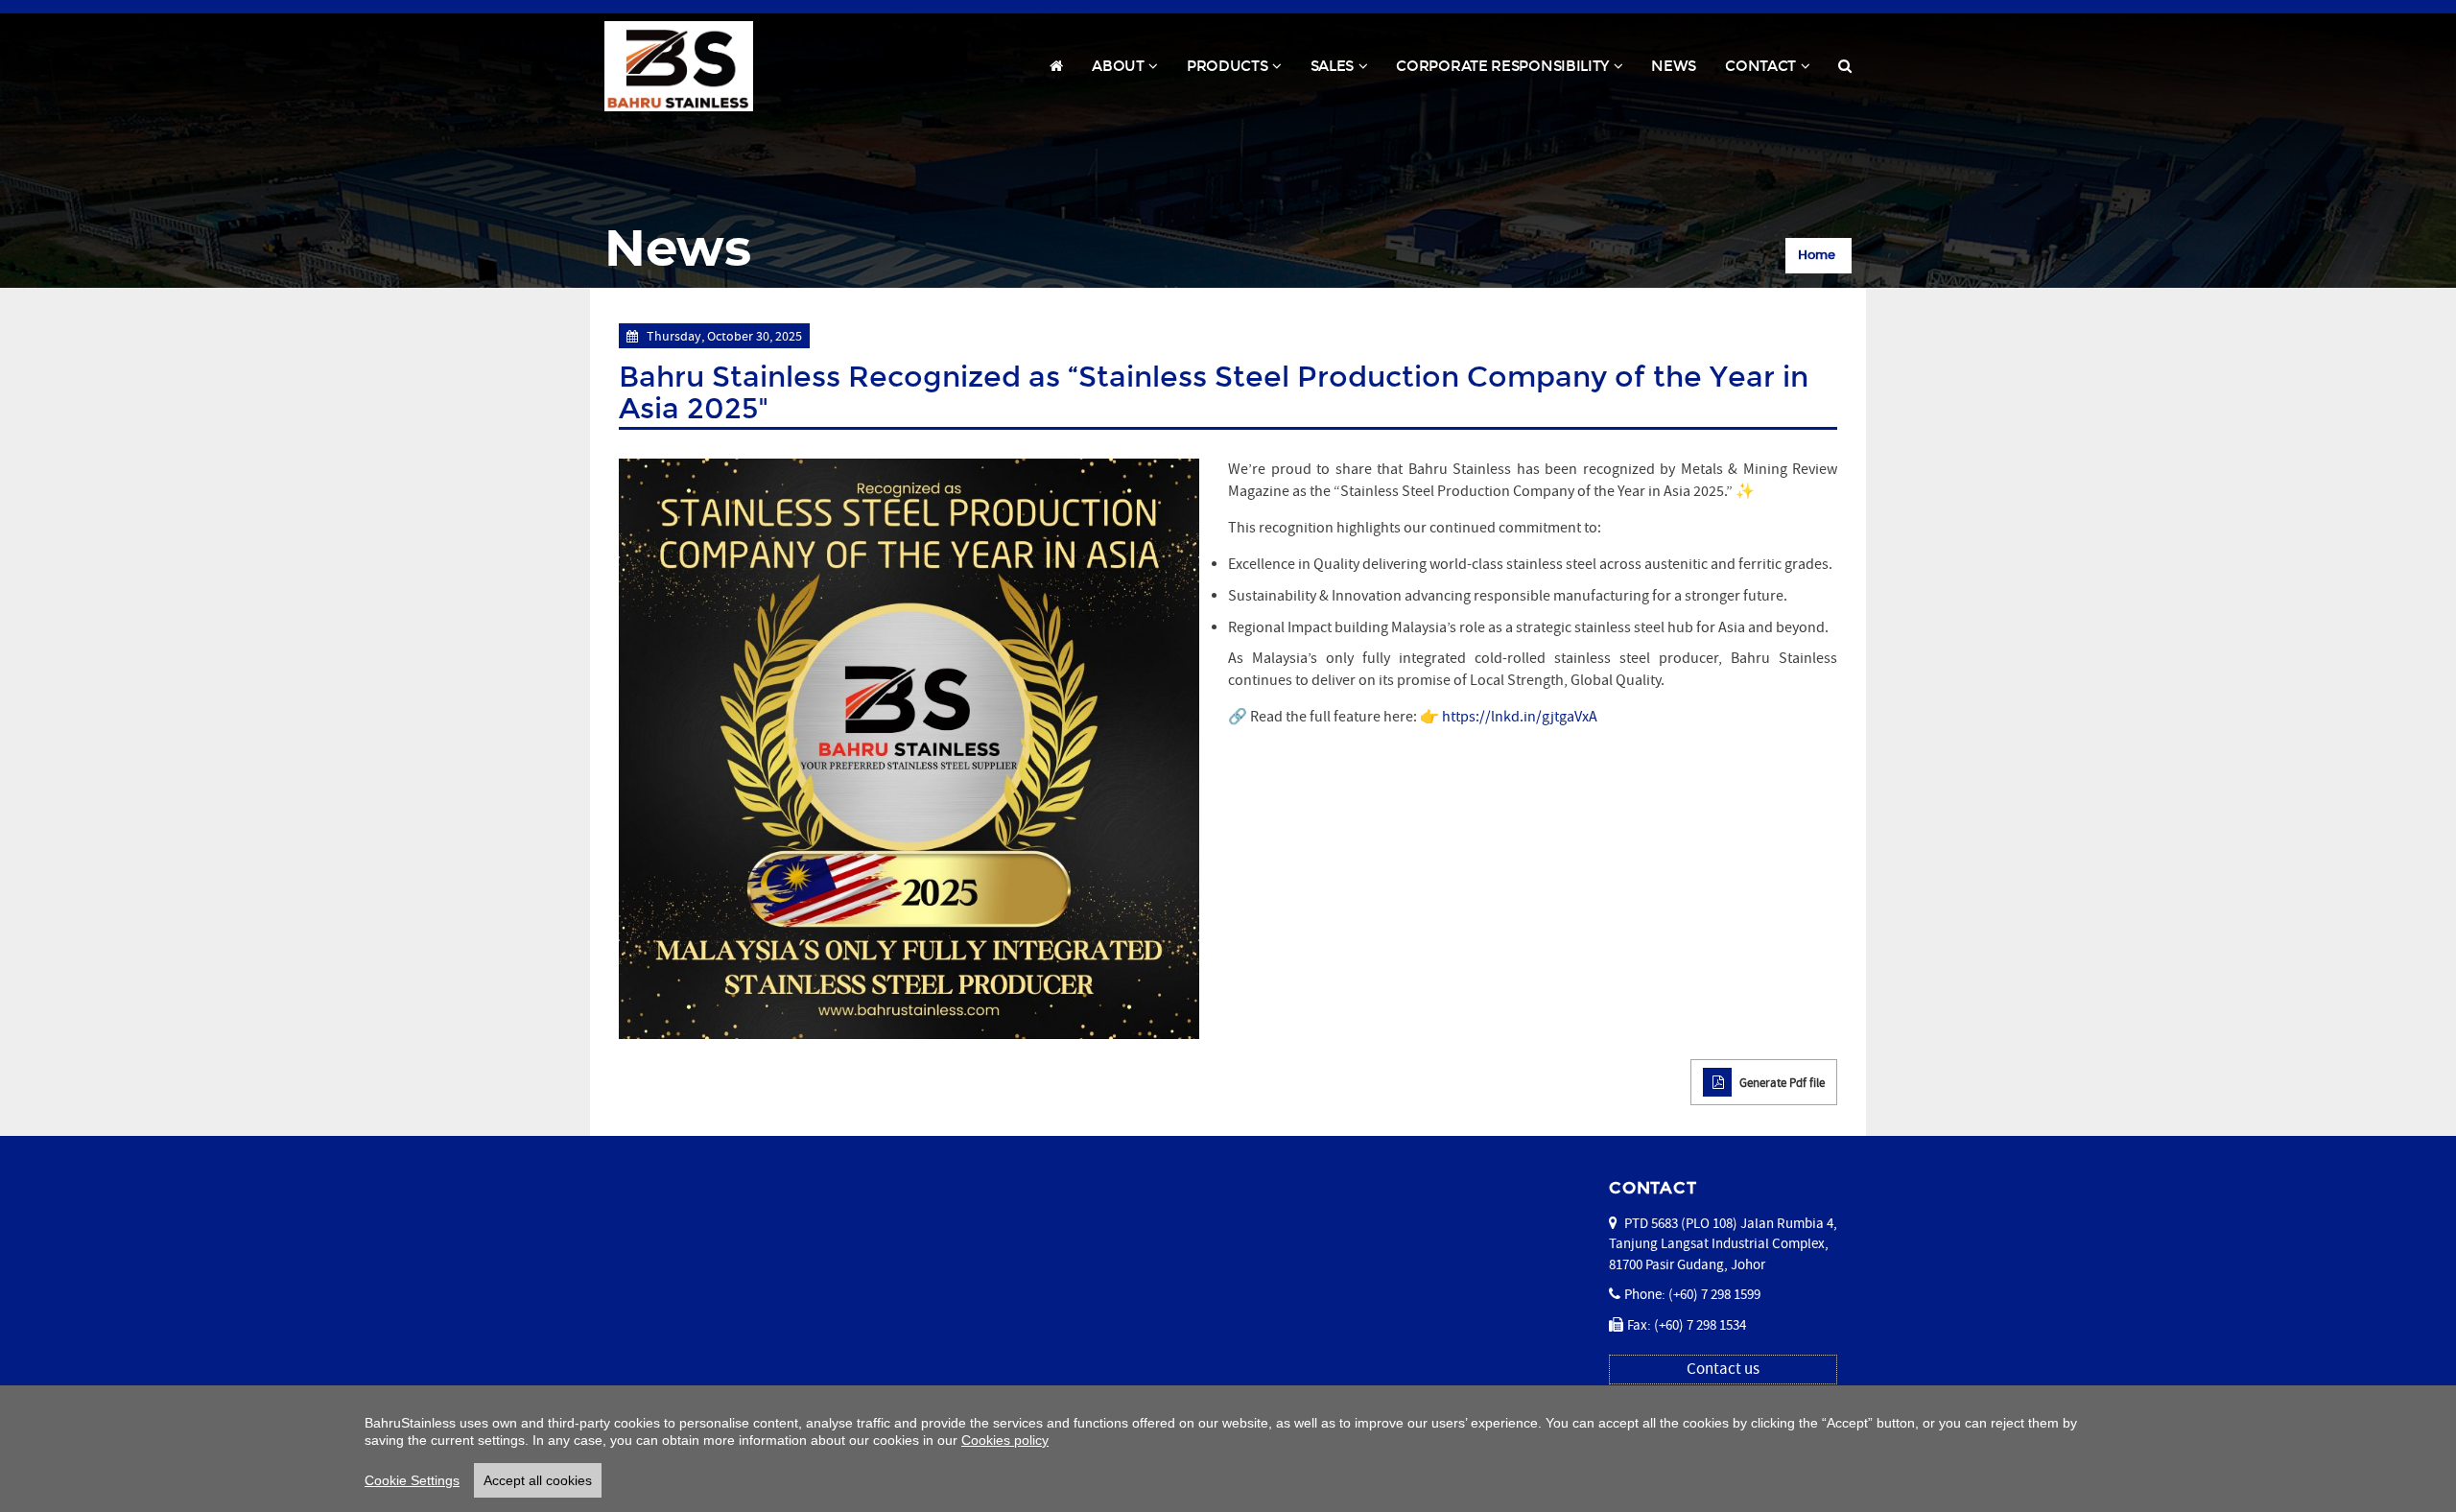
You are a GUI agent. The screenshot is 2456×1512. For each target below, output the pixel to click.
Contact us (1723, 1369)
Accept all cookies (538, 1480)
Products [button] (1241, 71)
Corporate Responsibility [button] (1516, 71)
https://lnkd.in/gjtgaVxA (1520, 717)
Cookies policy (1005, 1440)
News (1674, 66)
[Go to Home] (679, 66)
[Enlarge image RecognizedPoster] (909, 749)
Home (1817, 255)
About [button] (1132, 71)
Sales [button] (1346, 71)
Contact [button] (1774, 71)
